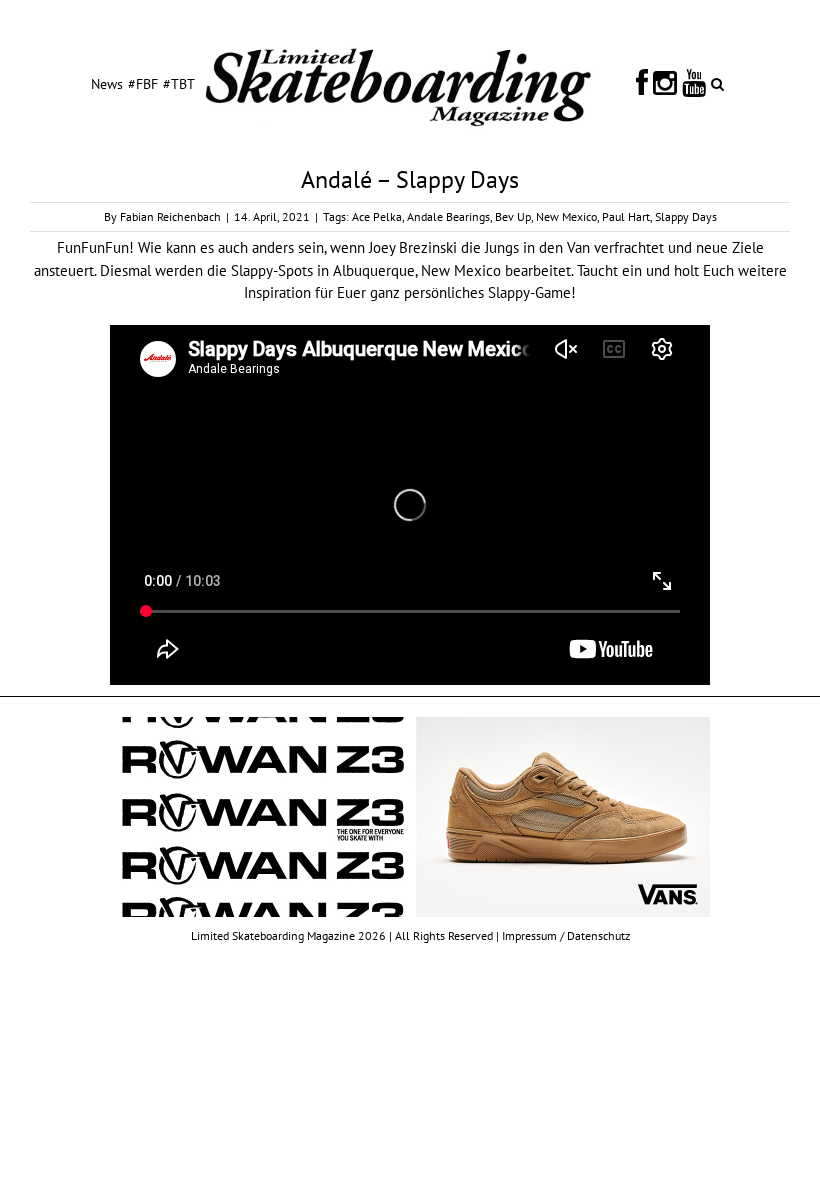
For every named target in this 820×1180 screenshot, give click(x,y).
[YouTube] (694, 83)
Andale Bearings (448, 216)
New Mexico (566, 216)
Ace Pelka (377, 216)
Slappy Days (686, 216)
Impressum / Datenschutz (566, 935)
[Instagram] (665, 83)
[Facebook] (642, 83)
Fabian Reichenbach (170, 216)
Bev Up (513, 216)
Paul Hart (626, 216)
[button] (717, 83)
